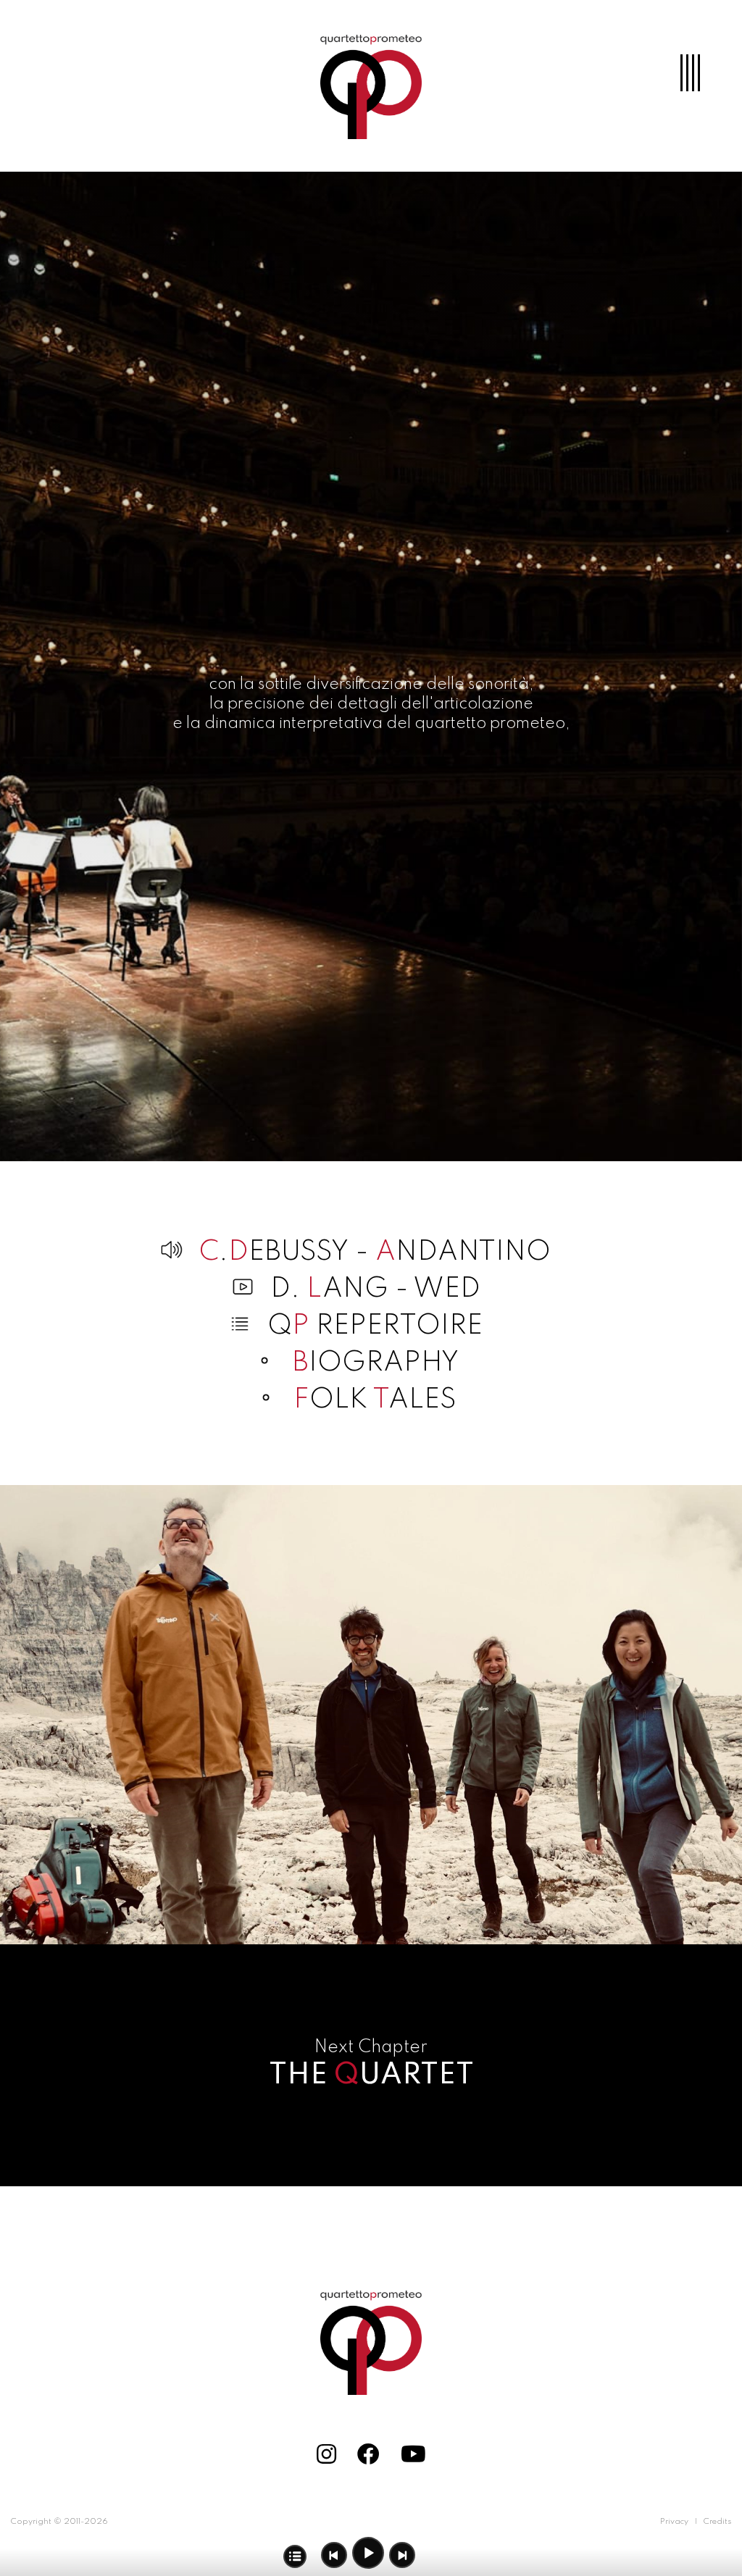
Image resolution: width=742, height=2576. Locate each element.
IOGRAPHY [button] (375, 1363)
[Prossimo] (402, 2555)
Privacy (674, 2522)
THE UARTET (371, 2075)
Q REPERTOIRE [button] (375, 1326)
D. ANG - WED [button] (375, 1289)
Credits (717, 2522)
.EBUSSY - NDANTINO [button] (375, 1253)
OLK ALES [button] (375, 1400)
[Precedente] (334, 2555)
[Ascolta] (369, 2554)
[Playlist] (295, 2556)
